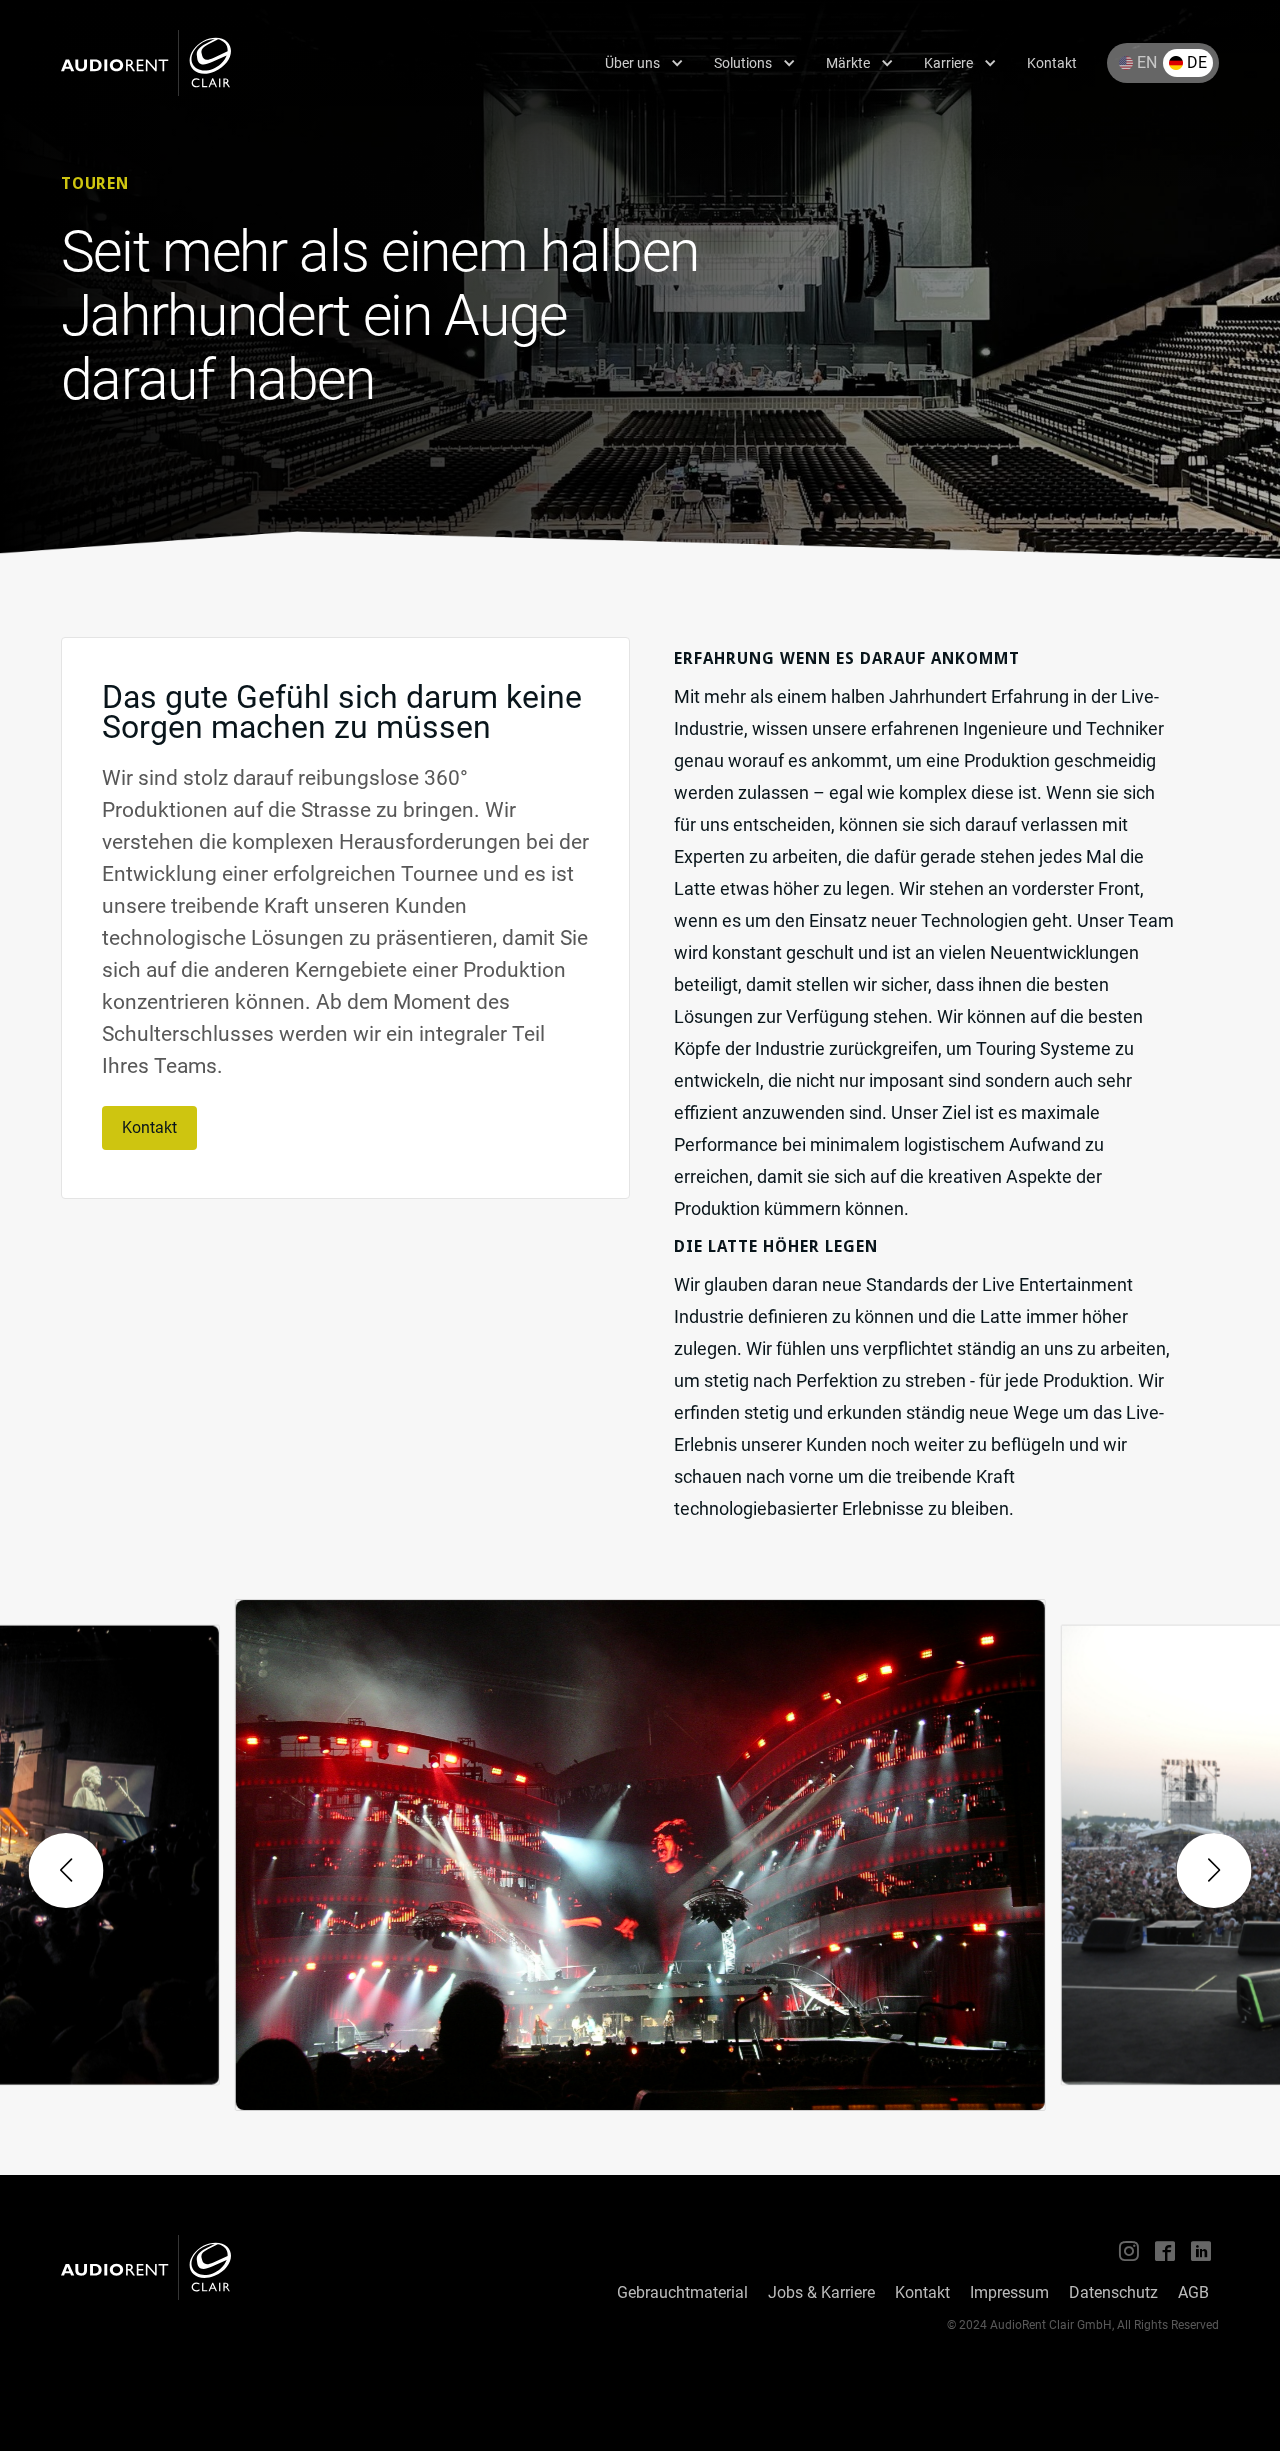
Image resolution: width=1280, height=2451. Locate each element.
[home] (146, 63)
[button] (644, 63)
